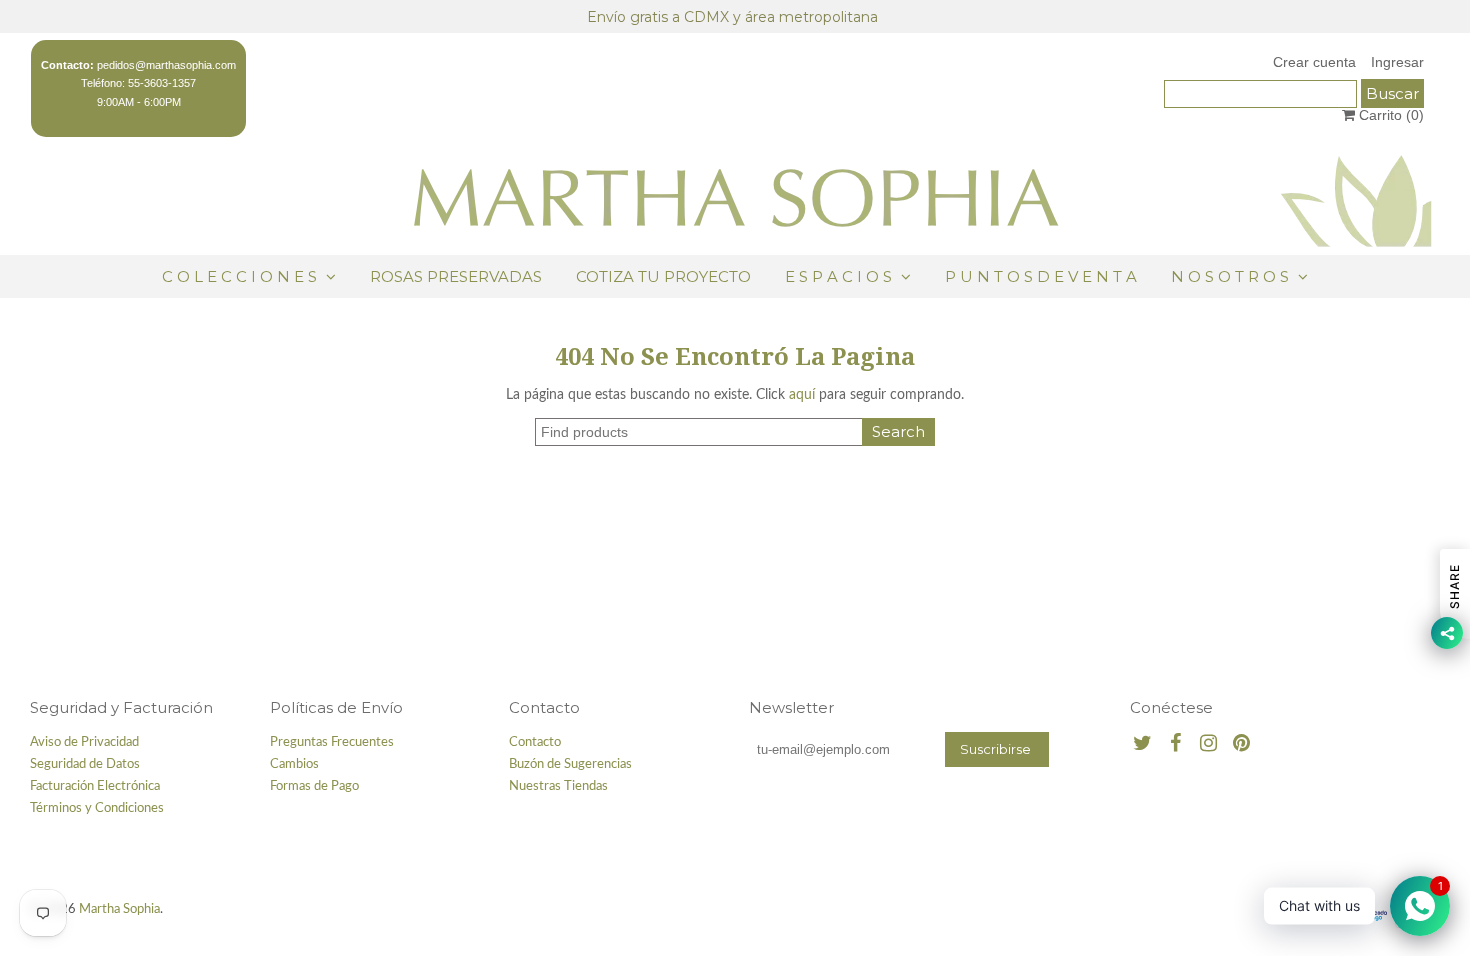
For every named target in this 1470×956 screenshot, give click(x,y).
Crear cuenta (1314, 62)
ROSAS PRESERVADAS (456, 276)
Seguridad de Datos (85, 764)
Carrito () (1389, 115)
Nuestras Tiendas (558, 786)
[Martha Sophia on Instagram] (1208, 744)
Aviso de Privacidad (84, 742)
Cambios (294, 764)
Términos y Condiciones (97, 808)
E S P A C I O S (838, 276)
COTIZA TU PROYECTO (663, 276)
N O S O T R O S (1230, 276)
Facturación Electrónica (95, 786)
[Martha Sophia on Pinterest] (1241, 744)
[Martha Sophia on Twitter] (1142, 744)
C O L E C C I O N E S (241, 276)
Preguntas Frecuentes (332, 742)
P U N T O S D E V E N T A (1041, 276)
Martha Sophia (119, 909)
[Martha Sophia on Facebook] (1175, 744)
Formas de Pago (314, 786)
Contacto (535, 742)
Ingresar (1397, 62)
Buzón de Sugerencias (570, 764)
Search (898, 431)
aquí (802, 395)
